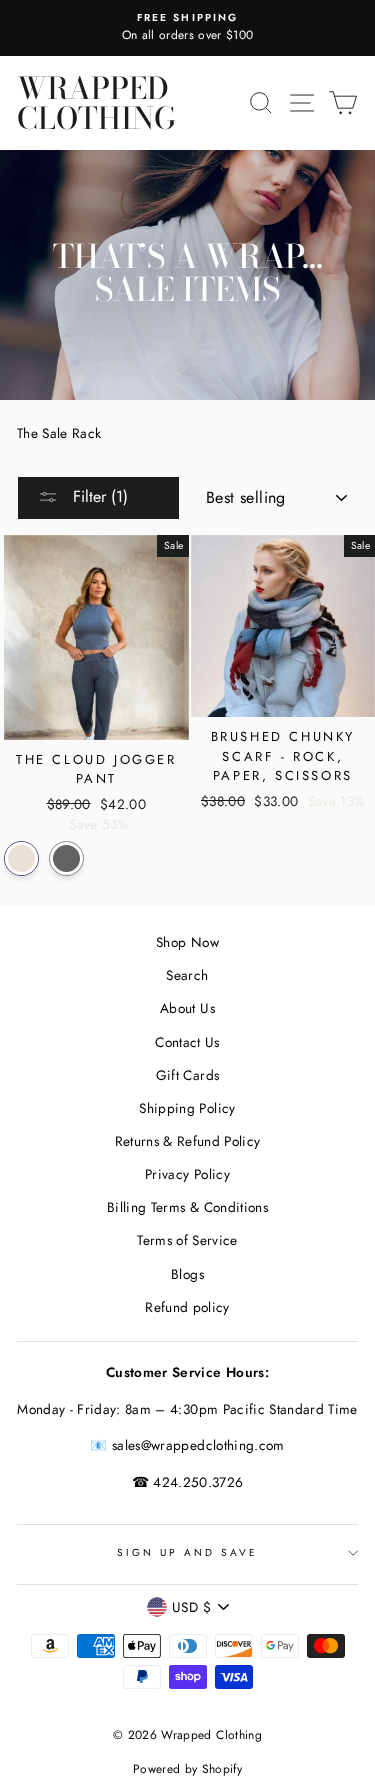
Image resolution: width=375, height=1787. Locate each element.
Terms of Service (187, 1240)
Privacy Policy (187, 1174)
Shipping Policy (187, 1108)
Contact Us (187, 1042)
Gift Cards (187, 1075)
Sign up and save (188, 1552)
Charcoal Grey (66, 858)
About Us (187, 1008)
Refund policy (187, 1307)
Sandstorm (21, 858)
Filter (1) (98, 496)
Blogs (187, 1274)
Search (187, 975)
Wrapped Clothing (96, 103)
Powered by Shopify (187, 1769)
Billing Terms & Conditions (187, 1207)
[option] (187, 28)
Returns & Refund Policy (188, 1141)
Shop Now (187, 942)
